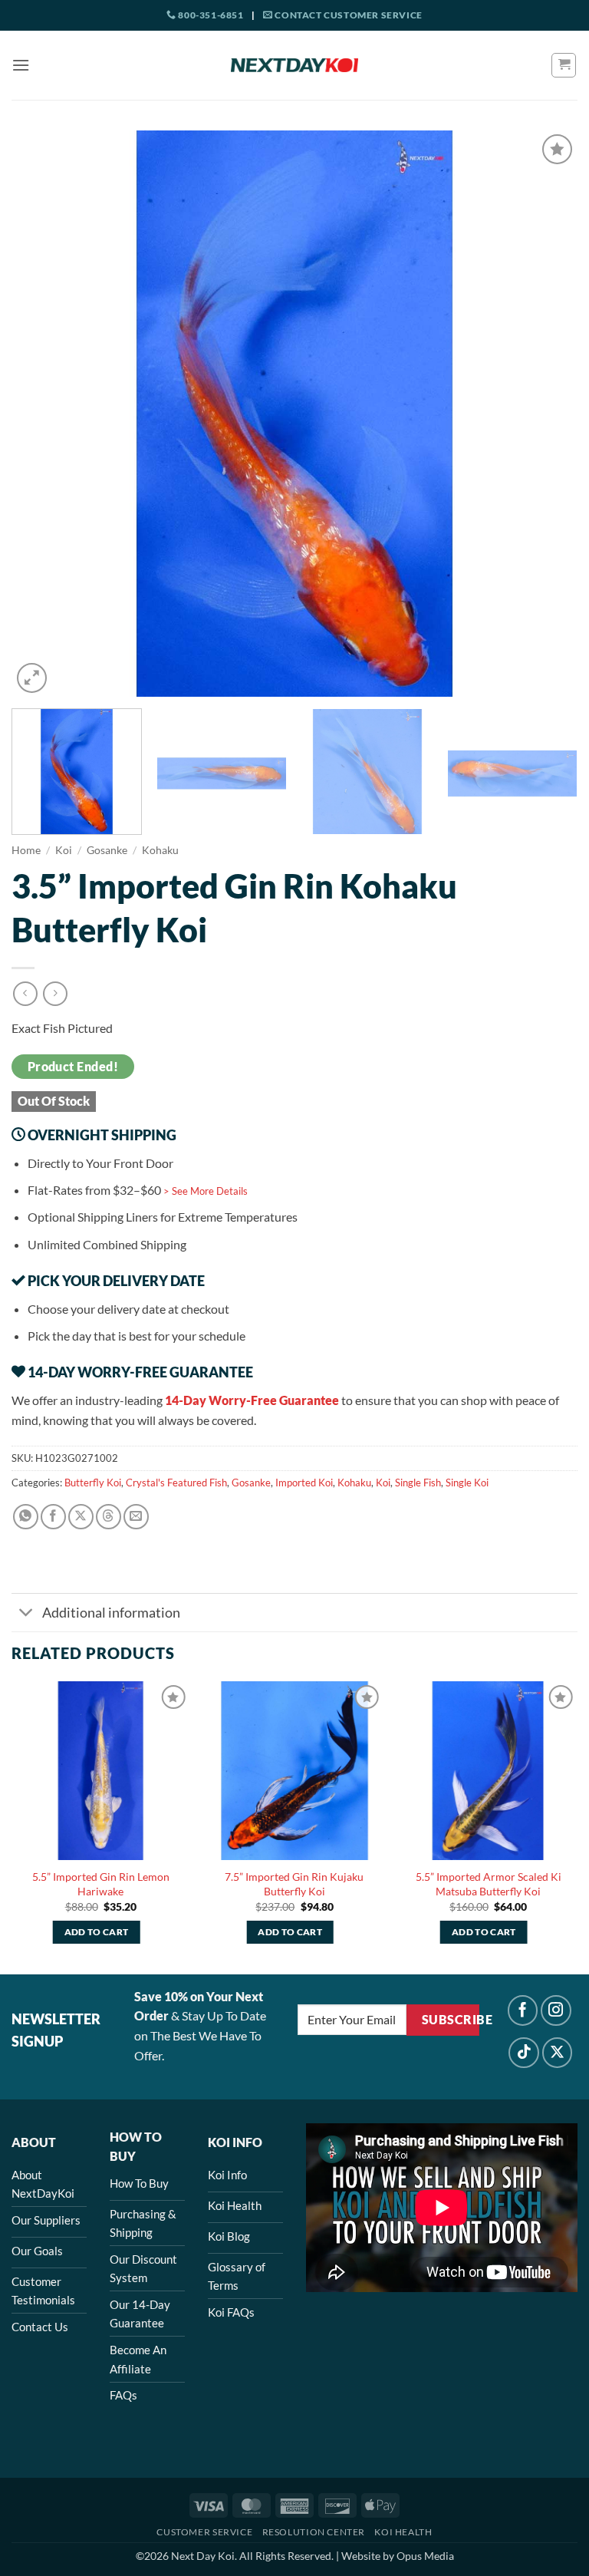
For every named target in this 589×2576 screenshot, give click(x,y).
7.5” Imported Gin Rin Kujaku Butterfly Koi (294, 1884)
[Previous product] (55, 993)
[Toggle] (26, 1614)
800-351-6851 (210, 15)
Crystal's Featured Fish (176, 1483)
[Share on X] (81, 1517)
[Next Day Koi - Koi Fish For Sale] (294, 65)
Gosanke (107, 850)
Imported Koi (304, 1483)
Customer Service (204, 2532)
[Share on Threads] (109, 1517)
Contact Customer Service (348, 15)
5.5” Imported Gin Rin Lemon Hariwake (101, 1884)
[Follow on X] (558, 2053)
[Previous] (42, 414)
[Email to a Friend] (136, 1517)
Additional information (111, 1613)
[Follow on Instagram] (556, 2010)
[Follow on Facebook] (523, 2010)
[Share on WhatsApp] (26, 1517)
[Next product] (25, 993)
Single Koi (467, 1483)
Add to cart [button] (97, 1932)
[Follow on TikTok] (524, 2053)
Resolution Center (314, 2532)
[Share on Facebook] (53, 1517)
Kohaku (160, 850)
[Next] (547, 414)
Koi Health (403, 2532)
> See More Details (206, 1191)
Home (26, 850)
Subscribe (451, 2020)
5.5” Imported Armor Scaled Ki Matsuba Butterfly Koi (489, 1884)
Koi (64, 850)
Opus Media (425, 2556)
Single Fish (418, 1483)
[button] (21, 65)
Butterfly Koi (93, 1483)
